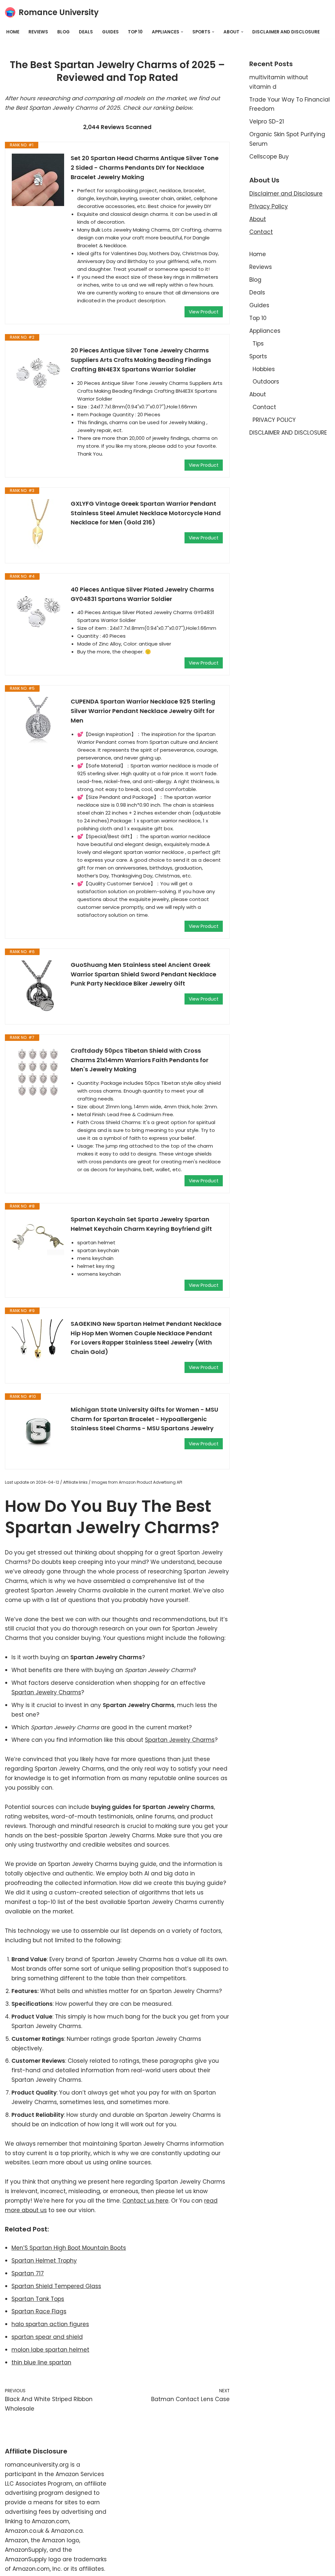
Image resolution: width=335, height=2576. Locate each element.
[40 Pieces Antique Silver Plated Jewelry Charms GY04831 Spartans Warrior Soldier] (38, 611)
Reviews (38, 32)
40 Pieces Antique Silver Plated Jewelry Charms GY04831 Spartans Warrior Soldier (142, 594)
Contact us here (145, 2201)
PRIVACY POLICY (274, 420)
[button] (182, 32)
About (258, 219)
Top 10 (135, 32)
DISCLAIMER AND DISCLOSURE (286, 32)
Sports (258, 356)
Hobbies (264, 369)
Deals (86, 32)
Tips (258, 344)
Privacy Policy (269, 206)
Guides (110, 32)
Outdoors (266, 382)
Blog (63, 32)
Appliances (265, 331)
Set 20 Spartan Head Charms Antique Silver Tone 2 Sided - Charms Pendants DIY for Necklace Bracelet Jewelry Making (145, 168)
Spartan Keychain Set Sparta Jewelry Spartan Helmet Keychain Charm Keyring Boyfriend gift (141, 1224)
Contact (261, 232)
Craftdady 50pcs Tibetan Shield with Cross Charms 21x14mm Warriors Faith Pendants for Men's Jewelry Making (140, 1060)
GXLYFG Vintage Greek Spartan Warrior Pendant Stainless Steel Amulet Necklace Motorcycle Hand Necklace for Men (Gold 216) (146, 513)
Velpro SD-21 (267, 122)
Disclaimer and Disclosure (286, 194)
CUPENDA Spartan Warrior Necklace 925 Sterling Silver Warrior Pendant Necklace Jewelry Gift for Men (143, 711)
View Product (204, 312)
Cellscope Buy (269, 157)
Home (13, 32)
